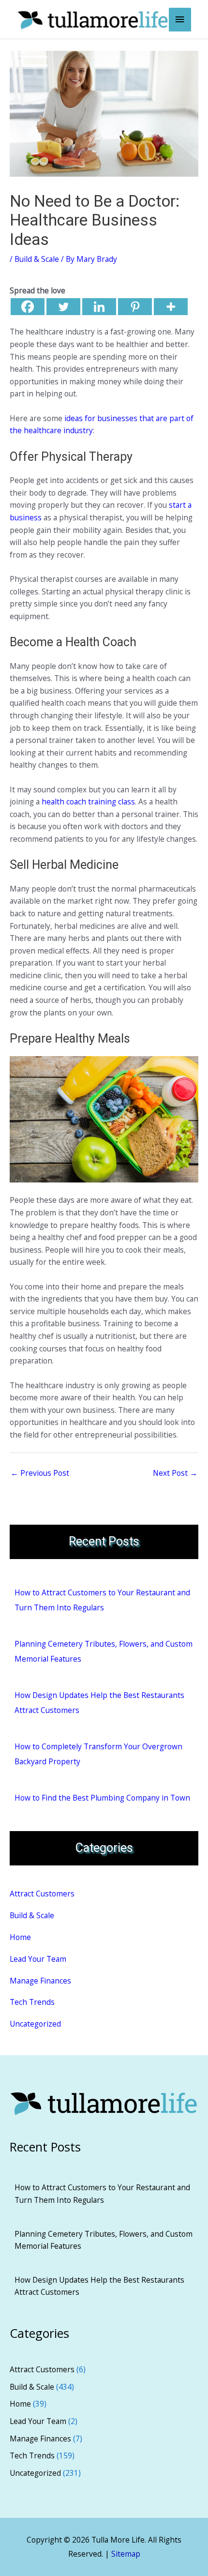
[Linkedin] (99, 307)
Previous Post (40, 1473)
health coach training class (88, 802)
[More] (171, 307)
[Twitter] (63, 307)
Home (20, 1937)
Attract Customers (42, 1894)
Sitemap (126, 2554)
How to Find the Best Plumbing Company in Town (102, 1798)
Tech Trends (32, 2002)
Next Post (175, 1473)
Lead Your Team (38, 1959)
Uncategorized (35, 2024)
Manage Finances (40, 1981)
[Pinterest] (135, 307)
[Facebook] (28, 307)
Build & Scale (37, 259)
